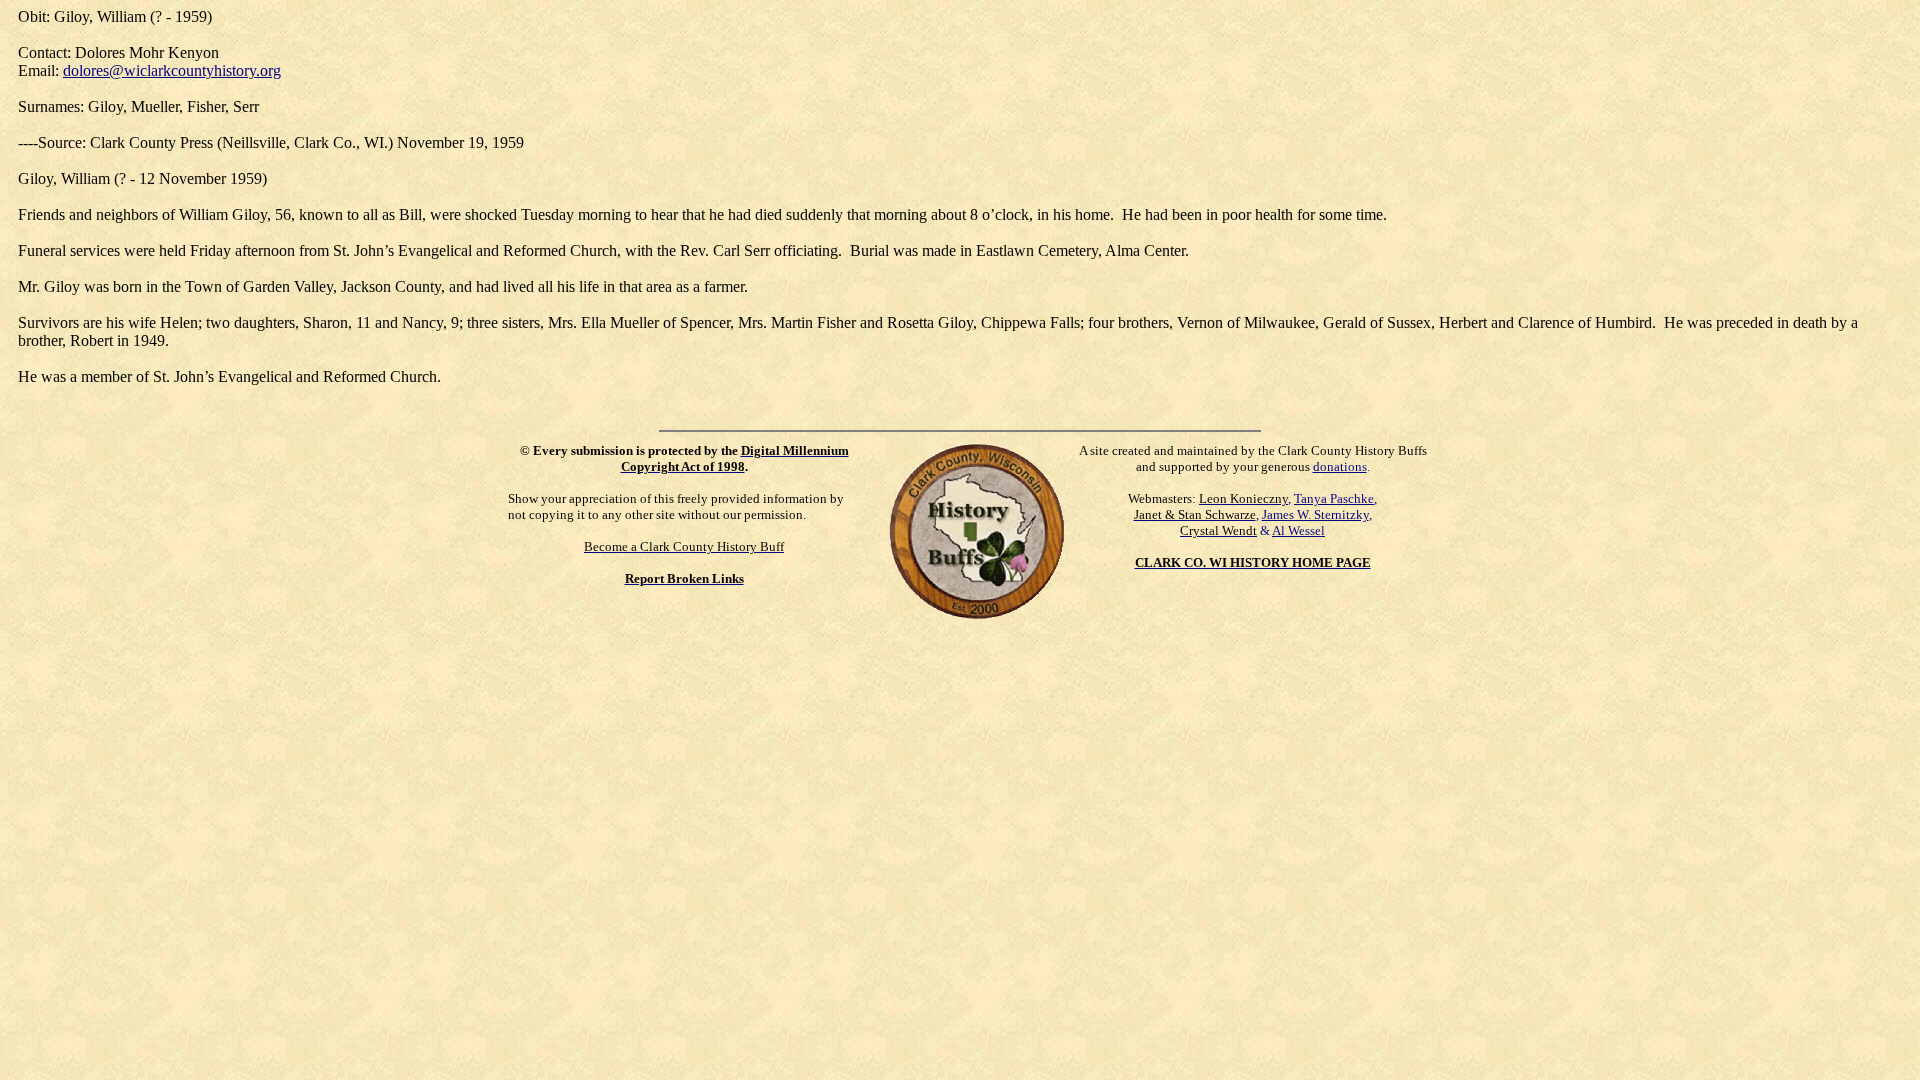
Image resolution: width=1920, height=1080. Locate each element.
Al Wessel (1298, 530)
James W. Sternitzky (1315, 514)
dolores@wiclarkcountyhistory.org (172, 70)
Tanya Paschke (1334, 498)
